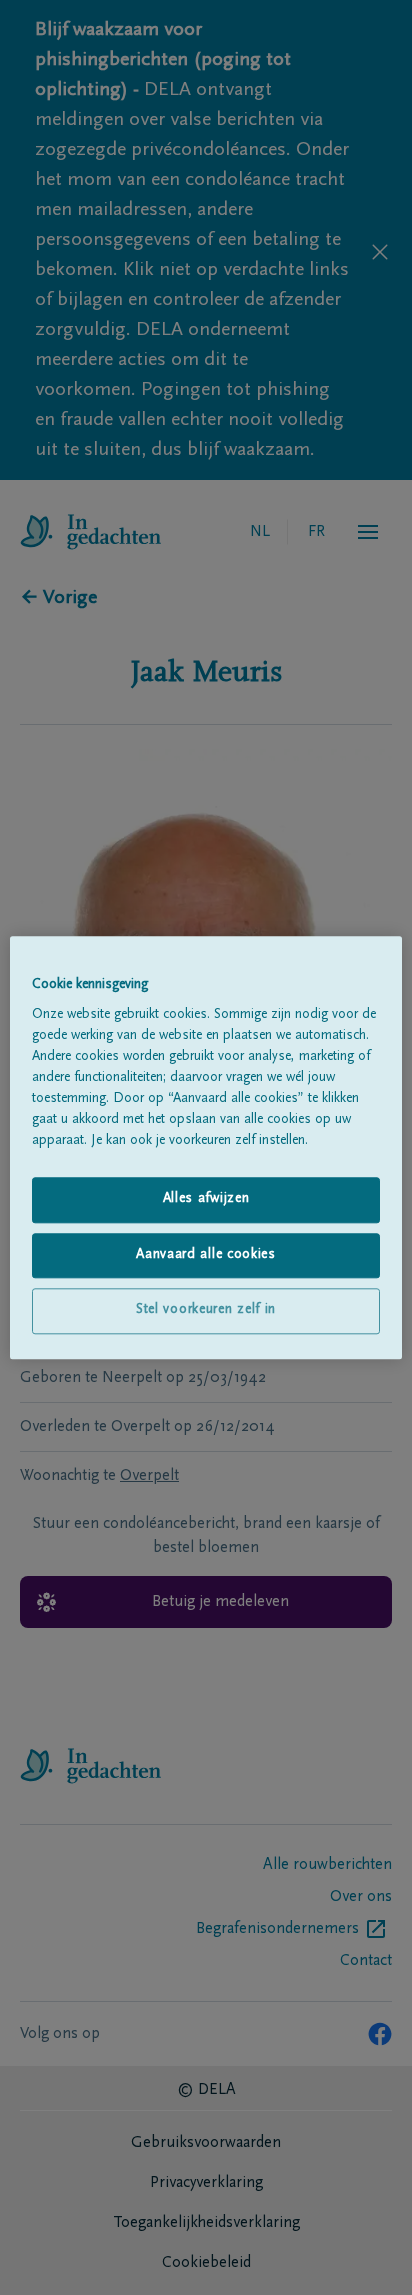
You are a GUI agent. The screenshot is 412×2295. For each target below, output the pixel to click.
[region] (205, 1147)
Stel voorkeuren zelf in (206, 1311)
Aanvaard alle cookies (206, 1255)
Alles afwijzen (206, 1199)
